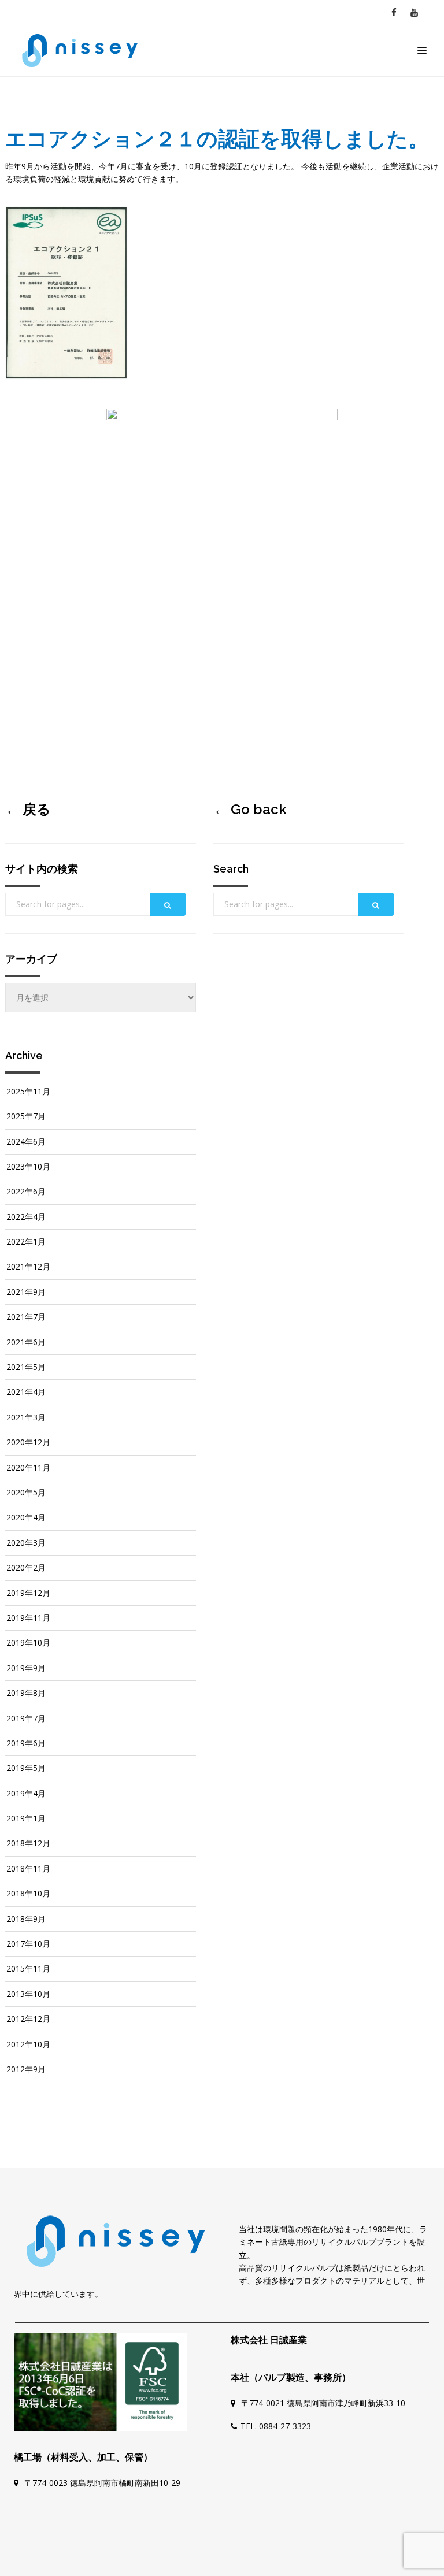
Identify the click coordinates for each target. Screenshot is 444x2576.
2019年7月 (26, 1718)
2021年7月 (26, 1317)
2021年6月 (26, 1342)
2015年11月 (28, 1968)
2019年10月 (28, 1643)
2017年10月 (28, 1944)
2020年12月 (28, 1442)
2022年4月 (26, 1217)
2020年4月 (26, 1517)
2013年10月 (28, 1994)
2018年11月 (28, 1868)
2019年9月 (26, 1668)
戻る (37, 809)
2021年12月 (28, 1266)
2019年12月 (28, 1593)
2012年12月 (28, 2019)
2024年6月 (26, 1142)
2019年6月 (26, 1743)
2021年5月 (26, 1367)
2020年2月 (26, 1567)
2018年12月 (28, 1843)
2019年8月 (26, 1693)
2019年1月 (26, 1818)
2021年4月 (26, 1392)
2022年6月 (26, 1191)
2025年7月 (26, 1116)
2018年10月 (28, 1893)
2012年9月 (26, 2069)
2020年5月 (26, 1492)
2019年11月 (28, 1618)
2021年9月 (26, 1292)
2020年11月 (28, 1467)
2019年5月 (26, 1768)
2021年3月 (26, 1417)
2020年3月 (26, 1543)
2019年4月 (26, 1793)
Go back (259, 809)
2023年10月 (28, 1166)
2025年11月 (28, 1091)
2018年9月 (26, 1919)
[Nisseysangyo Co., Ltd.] (83, 50)
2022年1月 (26, 1241)
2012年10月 (28, 2044)
